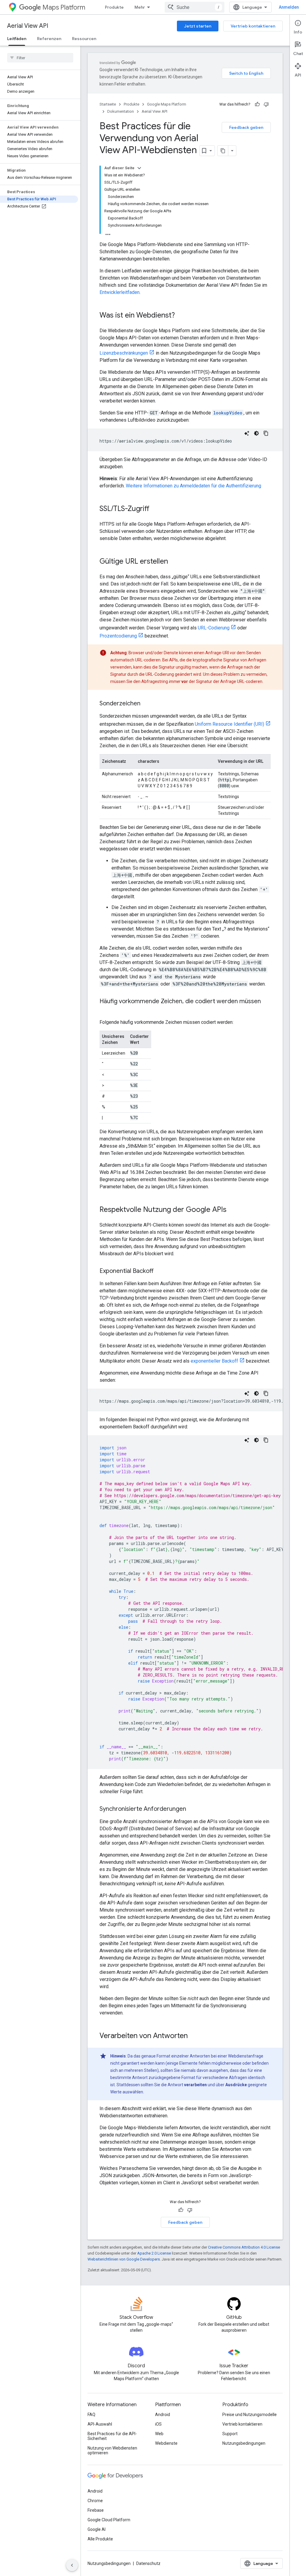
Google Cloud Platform (109, 2520)
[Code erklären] (247, 433)
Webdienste (166, 2443)
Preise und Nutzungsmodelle (250, 2415)
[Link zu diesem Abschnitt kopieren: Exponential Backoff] (160, 1271)
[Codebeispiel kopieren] (266, 433)
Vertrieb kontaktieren (253, 26)
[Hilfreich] (257, 104)
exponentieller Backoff (214, 1361)
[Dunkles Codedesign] (256, 433)
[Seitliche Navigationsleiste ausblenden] (72, 2565)
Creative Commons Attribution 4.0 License (244, 2247)
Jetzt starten (198, 26)
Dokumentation (121, 111)
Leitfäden (17, 39)
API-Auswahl (100, 2424)
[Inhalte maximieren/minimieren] (139, 168)
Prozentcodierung (118, 636)
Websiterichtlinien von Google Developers (124, 2259)
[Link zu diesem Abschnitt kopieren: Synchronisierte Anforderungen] (192, 1809)
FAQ (91, 2415)
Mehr (140, 7)
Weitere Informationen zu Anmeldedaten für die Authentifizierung (193, 486)
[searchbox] (40, 58)
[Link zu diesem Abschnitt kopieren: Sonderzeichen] (146, 704)
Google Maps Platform (167, 104)
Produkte (114, 7)
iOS (158, 2424)
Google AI (97, 2529)
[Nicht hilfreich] (266, 104)
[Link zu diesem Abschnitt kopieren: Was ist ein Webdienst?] (181, 316)
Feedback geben (246, 127)
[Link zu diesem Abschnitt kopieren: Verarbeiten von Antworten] (194, 2036)
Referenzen (49, 39)
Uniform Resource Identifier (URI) (229, 724)
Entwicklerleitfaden (120, 292)
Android (163, 2415)
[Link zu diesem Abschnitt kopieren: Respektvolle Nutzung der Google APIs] (232, 1210)
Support (230, 2434)
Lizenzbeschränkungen (124, 353)
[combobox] (195, 7)
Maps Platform (64, 7)
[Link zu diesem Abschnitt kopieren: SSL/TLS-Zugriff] (155, 509)
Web (159, 2434)
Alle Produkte (100, 2539)
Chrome (95, 2501)
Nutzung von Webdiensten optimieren (112, 2450)
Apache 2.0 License (154, 2253)
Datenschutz (148, 2563)
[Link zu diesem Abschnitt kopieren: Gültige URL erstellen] (174, 562)
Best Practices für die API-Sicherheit (112, 2436)
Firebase (96, 2510)
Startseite (108, 104)
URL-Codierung (214, 628)
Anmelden (289, 7)
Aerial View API (28, 26)
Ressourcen (84, 39)
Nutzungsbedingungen (244, 2443)
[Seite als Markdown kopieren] (223, 151)
